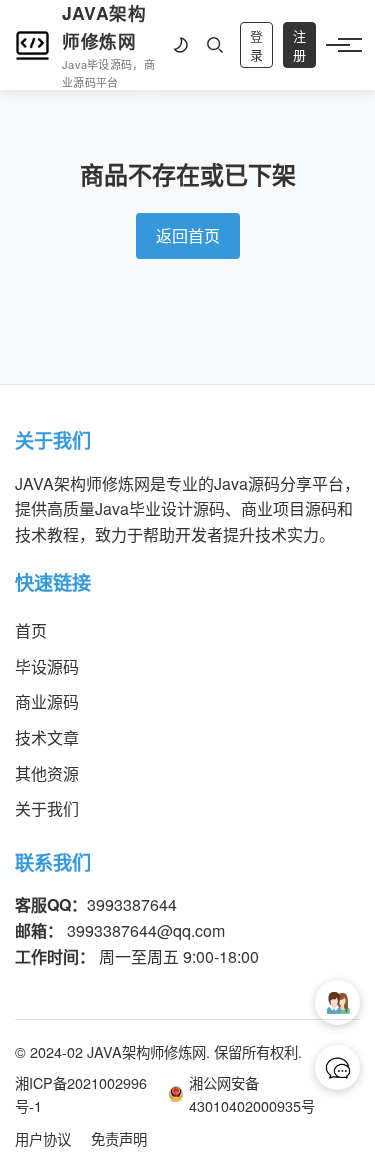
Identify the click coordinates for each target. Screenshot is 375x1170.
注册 (299, 46)
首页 (31, 630)
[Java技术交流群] (337, 1002)
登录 (256, 46)
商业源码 (47, 701)
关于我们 (47, 808)
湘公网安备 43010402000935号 (252, 1094)
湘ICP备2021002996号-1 (81, 1094)
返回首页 (188, 235)
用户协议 (43, 1138)
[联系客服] (337, 1067)
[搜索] (215, 45)
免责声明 (119, 1138)
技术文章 (47, 737)
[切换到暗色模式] (180, 45)
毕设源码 (47, 666)
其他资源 (47, 773)
